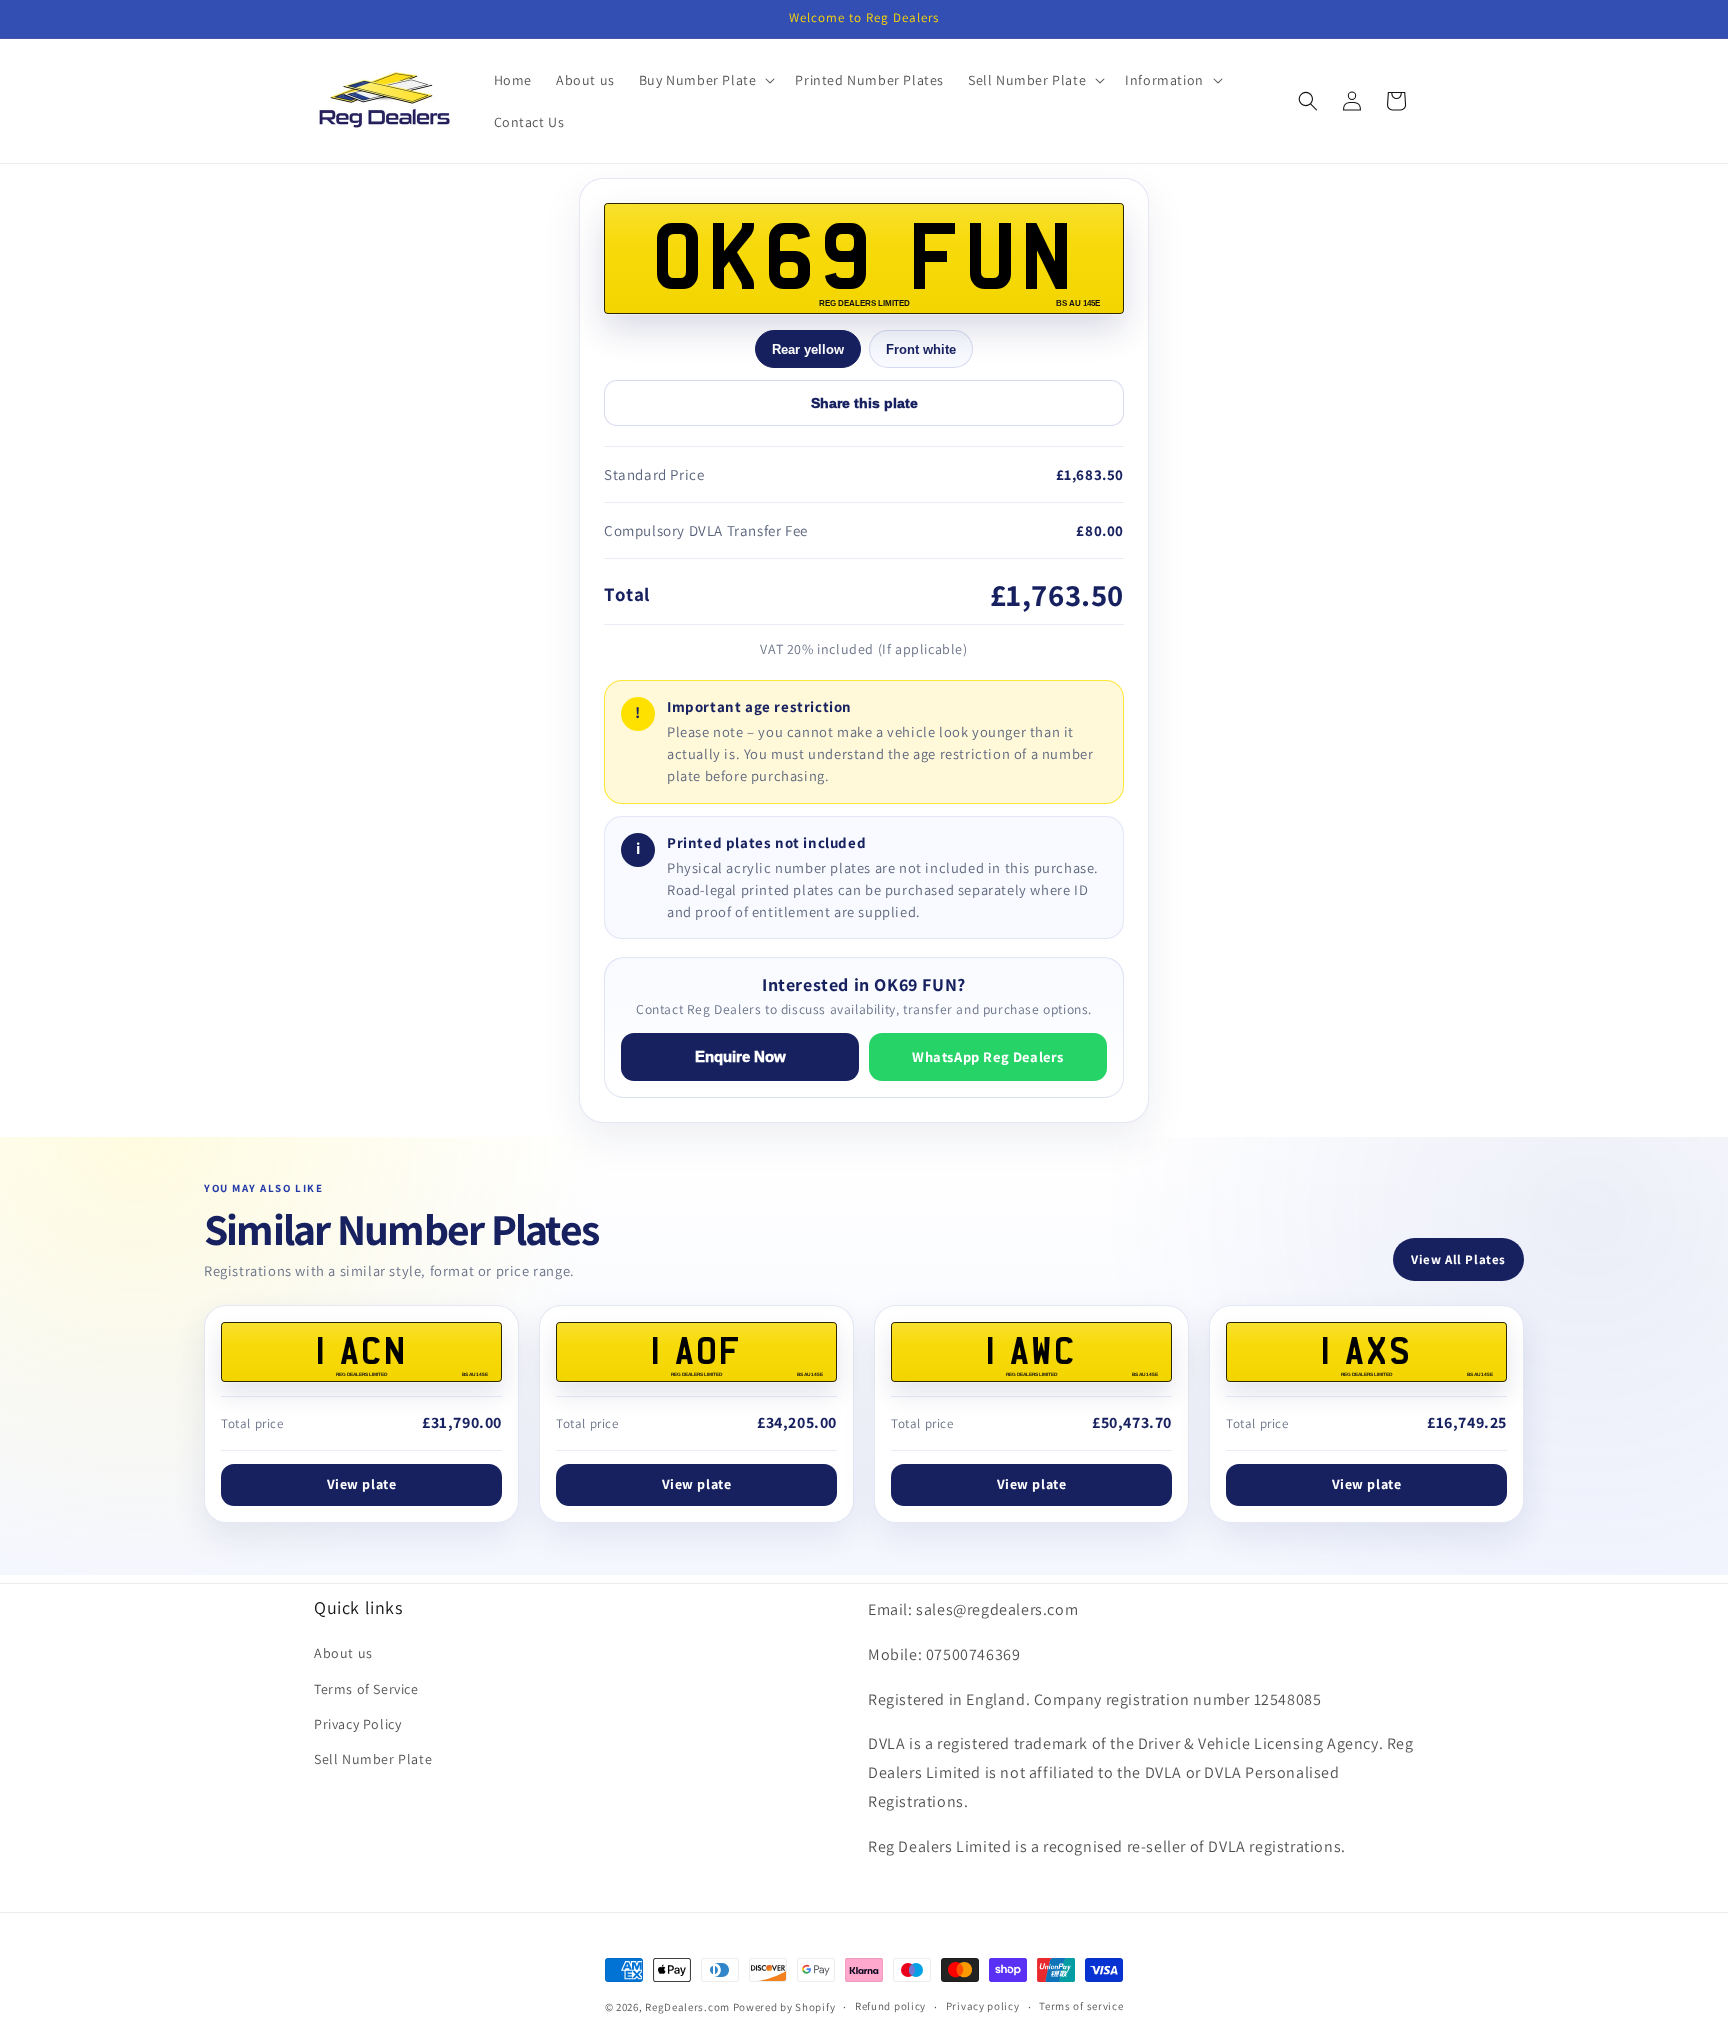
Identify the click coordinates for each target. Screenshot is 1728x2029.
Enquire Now (740, 1057)
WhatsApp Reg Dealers (988, 1056)
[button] (705, 80)
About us (343, 1653)
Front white (921, 349)
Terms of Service (366, 1689)
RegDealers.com (687, 2007)
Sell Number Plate (373, 1759)
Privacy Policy (357, 1724)
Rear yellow (808, 349)
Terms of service (1081, 2006)
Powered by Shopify (784, 2007)
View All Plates (1458, 1259)
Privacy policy (983, 2006)
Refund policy (890, 2006)
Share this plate (864, 403)
